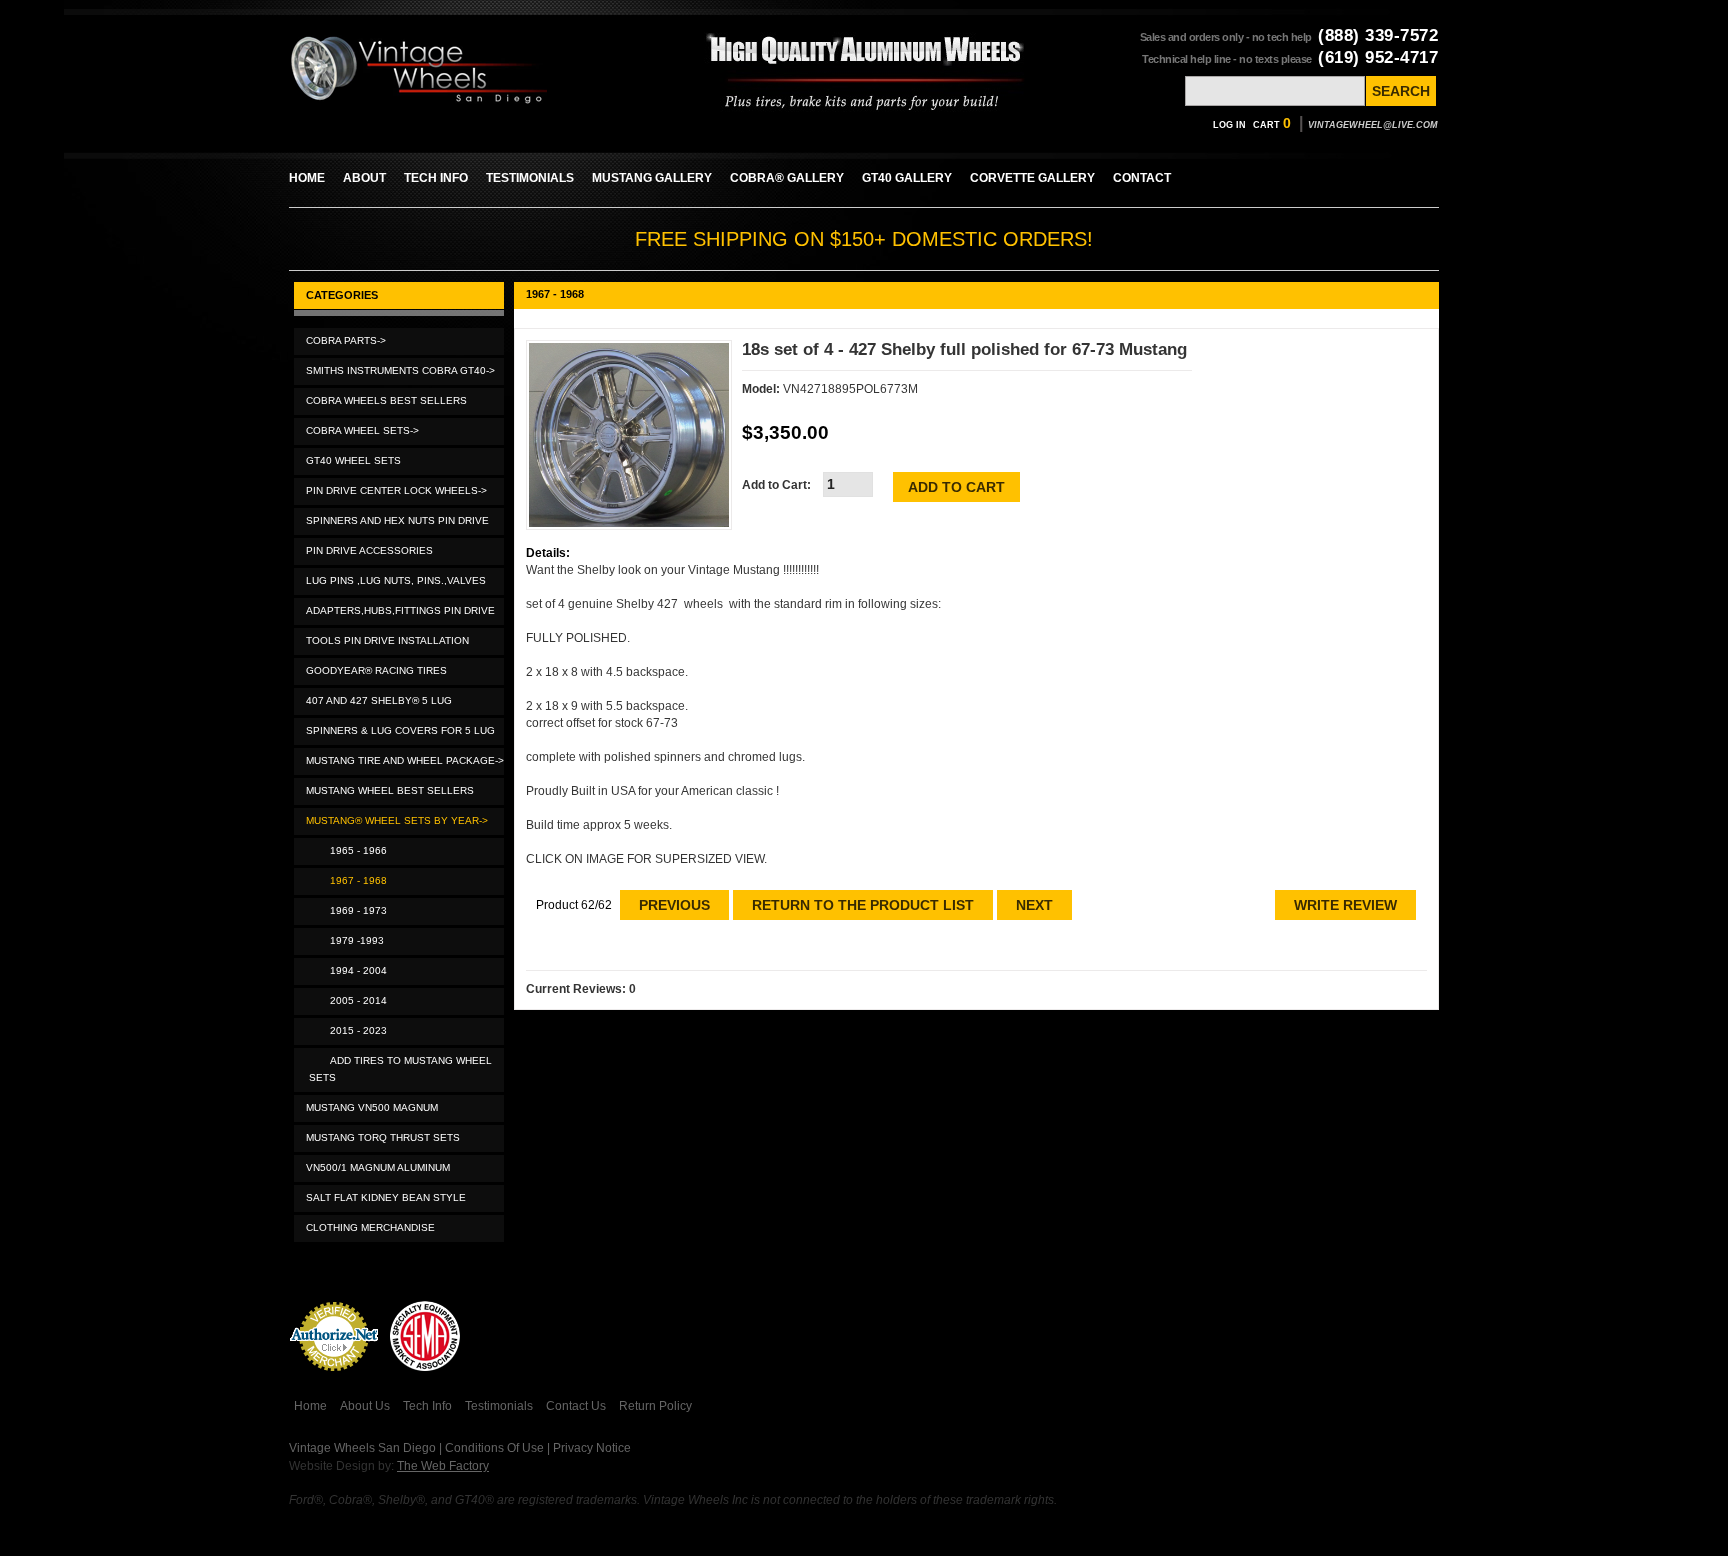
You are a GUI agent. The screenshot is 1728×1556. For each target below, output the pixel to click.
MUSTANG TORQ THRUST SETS (383, 1137)
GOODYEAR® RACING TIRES (376, 670)
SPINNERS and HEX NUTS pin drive (397, 520)
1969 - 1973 (355, 910)
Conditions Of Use (494, 1448)
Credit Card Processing (334, 1382)
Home (310, 1406)
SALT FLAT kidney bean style (386, 1197)
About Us (365, 1406)
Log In (1229, 125)
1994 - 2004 (355, 970)
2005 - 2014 (355, 1000)
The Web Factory (443, 1466)
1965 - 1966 (355, 850)
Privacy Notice (592, 1448)
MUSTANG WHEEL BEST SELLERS (390, 790)
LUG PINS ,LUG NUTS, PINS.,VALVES (396, 580)
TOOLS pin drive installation (387, 640)
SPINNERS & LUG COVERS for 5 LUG (400, 730)
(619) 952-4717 (1378, 57)
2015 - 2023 (355, 1030)
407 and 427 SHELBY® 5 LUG (379, 700)
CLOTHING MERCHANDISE (370, 1227)
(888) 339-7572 (1378, 35)
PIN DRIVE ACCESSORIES (369, 550)
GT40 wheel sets (353, 460)
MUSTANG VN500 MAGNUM (372, 1107)
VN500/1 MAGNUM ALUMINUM (378, 1167)
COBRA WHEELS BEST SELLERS (386, 400)
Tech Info (427, 1406)
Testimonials (499, 1406)
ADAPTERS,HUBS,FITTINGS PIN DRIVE (400, 610)
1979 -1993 (354, 940)
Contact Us (576, 1406)
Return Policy (655, 1406)
